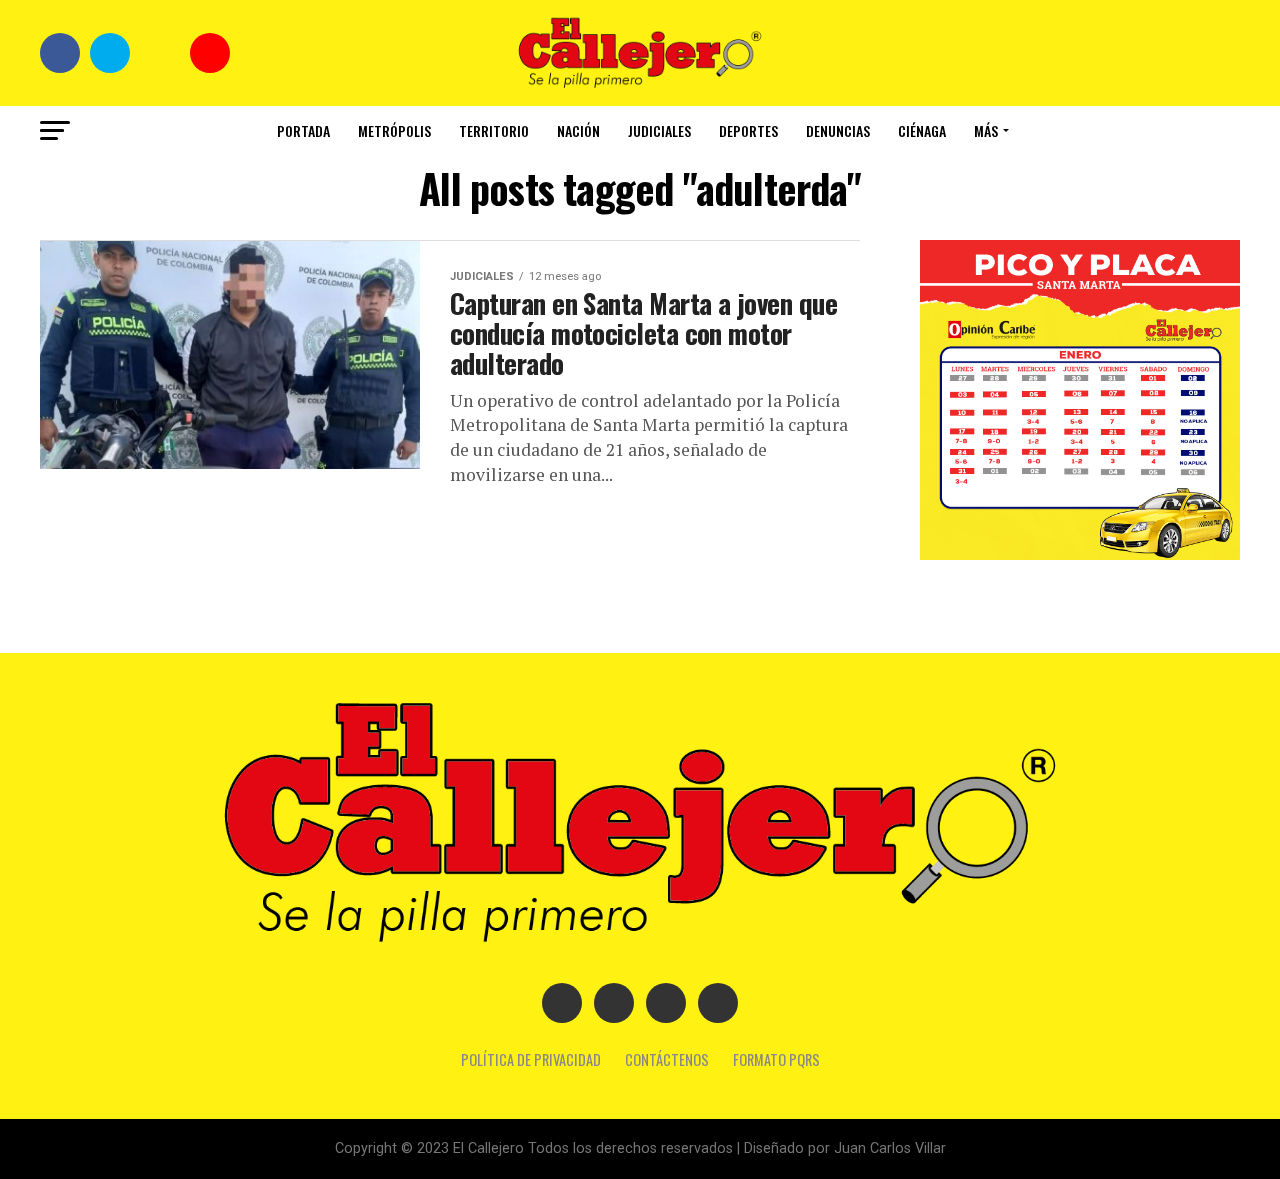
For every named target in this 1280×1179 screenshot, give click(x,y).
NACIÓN (578, 130)
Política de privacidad (531, 1059)
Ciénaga (922, 130)
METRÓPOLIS (394, 130)
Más (986, 130)
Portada (303, 130)
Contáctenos (667, 1059)
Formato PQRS (776, 1059)
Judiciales (659, 130)
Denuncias (838, 130)
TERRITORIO (494, 130)
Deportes (748, 130)
